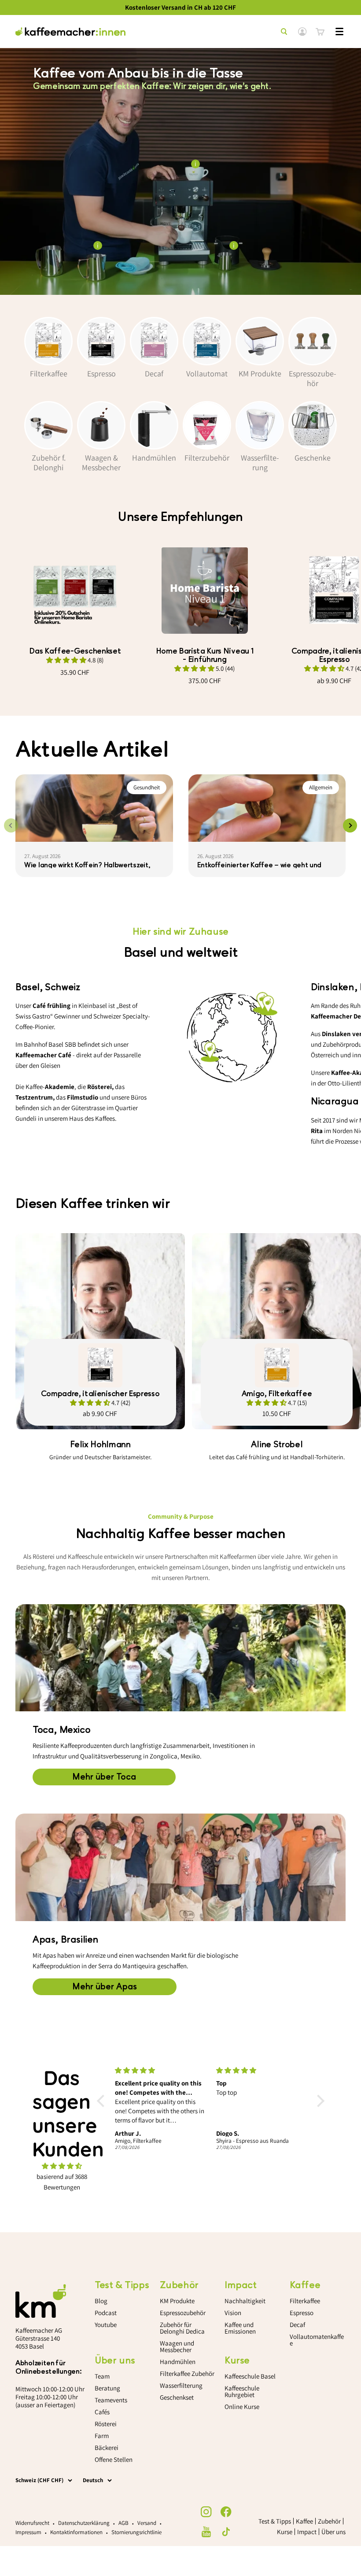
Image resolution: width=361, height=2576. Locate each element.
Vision (233, 2313)
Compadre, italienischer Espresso (100, 1394)
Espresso (302, 2313)
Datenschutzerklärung (84, 2523)
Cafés (102, 2412)
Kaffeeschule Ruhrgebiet (242, 2391)
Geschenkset (177, 2397)
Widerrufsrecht (32, 2523)
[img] (62, 2166)
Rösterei (106, 2424)
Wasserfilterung (181, 2385)
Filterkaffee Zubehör (187, 2373)
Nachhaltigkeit (245, 2301)
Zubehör (329, 2521)
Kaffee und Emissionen (240, 2328)
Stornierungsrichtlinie (136, 2532)
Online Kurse (242, 2407)
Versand (147, 2523)
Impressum (28, 2532)
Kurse (285, 2532)
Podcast (106, 2313)
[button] (103, 2101)
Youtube (106, 2325)
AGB (123, 2523)
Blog (101, 2301)
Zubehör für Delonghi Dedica (182, 2328)
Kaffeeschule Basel (250, 2376)
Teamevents (111, 2400)
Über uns (333, 2532)
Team (102, 2376)
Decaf (297, 2325)
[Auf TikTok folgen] (226, 2532)
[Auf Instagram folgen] (206, 2512)
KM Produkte (177, 2301)
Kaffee (304, 2521)
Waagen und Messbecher (177, 2346)
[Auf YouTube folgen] (206, 2532)
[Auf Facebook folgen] (226, 2512)
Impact (307, 2532)
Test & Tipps (275, 2521)
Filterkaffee (305, 2301)
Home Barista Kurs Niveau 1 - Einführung (205, 655)
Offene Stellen (114, 2459)
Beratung (107, 2388)
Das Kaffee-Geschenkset (75, 651)
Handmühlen (178, 2362)
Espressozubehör (183, 2313)
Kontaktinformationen (76, 2532)
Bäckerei (107, 2448)
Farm (102, 2436)
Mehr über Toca (104, 1777)
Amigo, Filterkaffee (277, 1394)
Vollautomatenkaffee (317, 2340)
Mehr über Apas (105, 1987)
